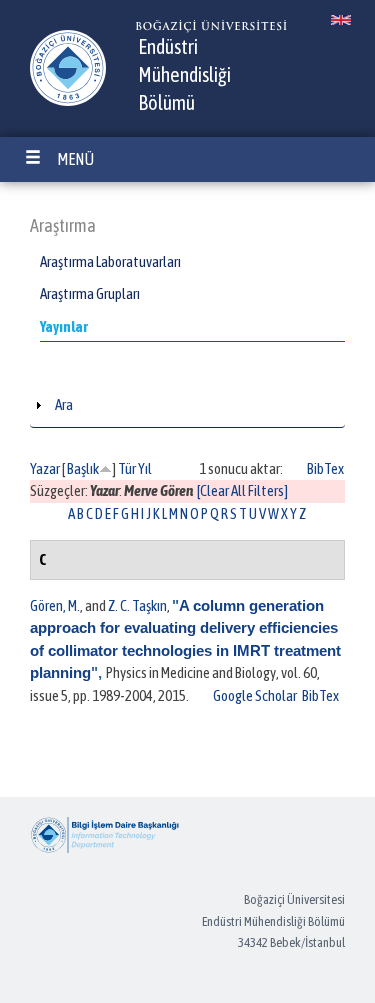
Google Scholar (255, 695)
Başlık (83, 468)
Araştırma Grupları (90, 293)
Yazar (45, 468)
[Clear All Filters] (242, 490)
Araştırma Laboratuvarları (110, 261)
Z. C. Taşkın (137, 605)
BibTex (325, 468)
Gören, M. (55, 605)
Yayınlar (64, 326)
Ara (64, 404)
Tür (127, 468)
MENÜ (75, 159)
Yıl (145, 468)
